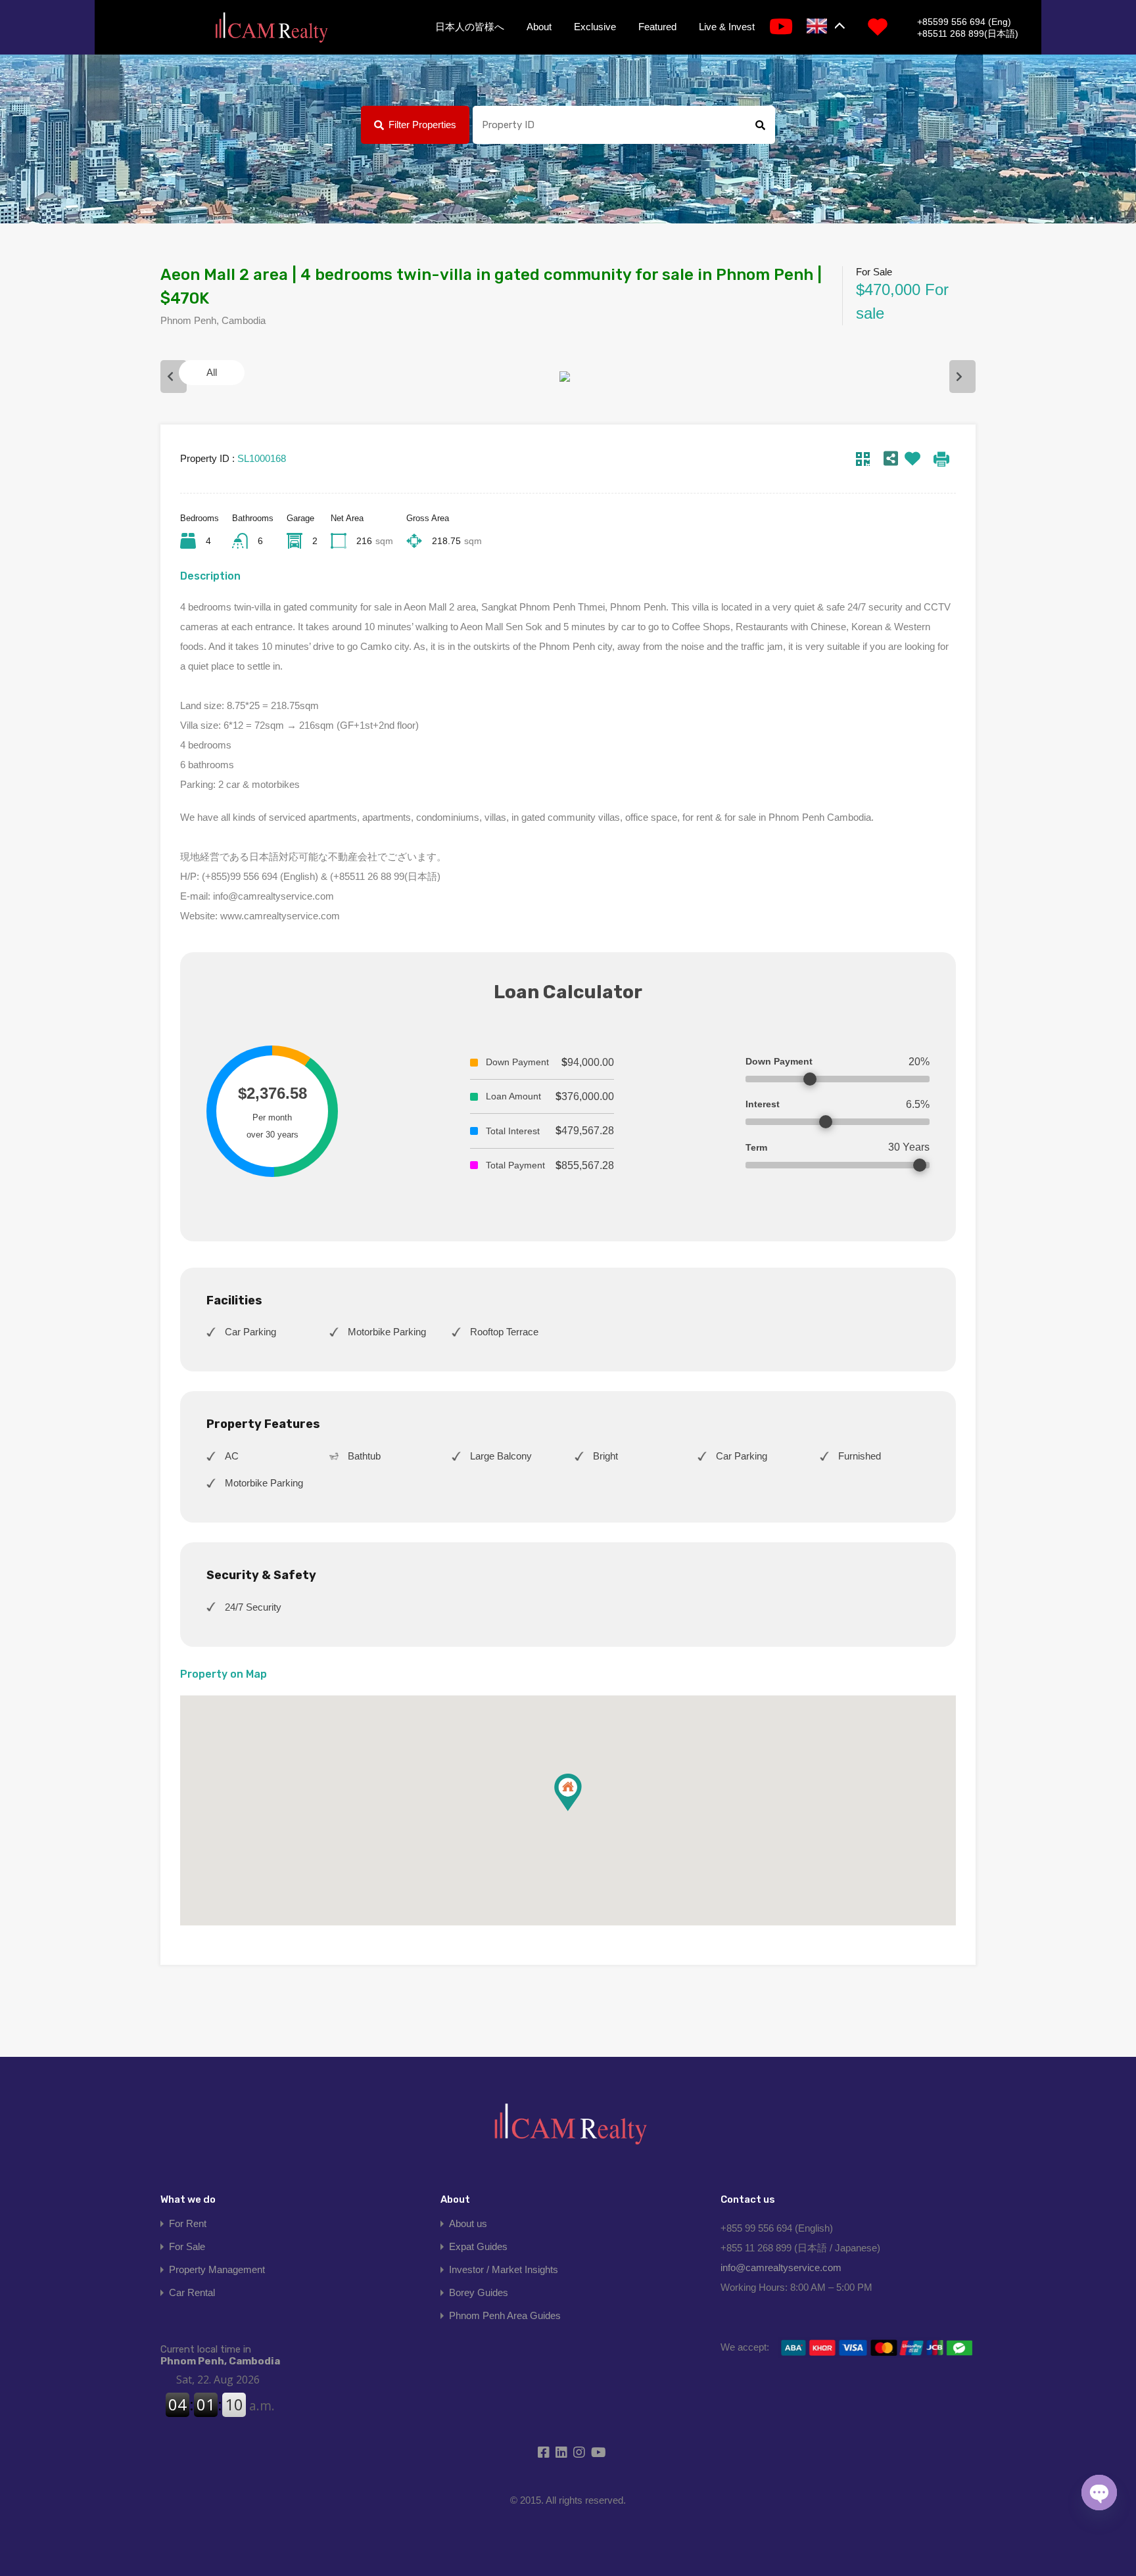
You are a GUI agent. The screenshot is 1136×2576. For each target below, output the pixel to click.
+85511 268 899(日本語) (968, 34)
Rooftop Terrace (504, 1332)
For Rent (188, 2223)
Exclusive (595, 27)
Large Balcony (501, 1456)
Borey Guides (479, 2292)
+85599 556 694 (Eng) (964, 22)
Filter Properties (422, 125)
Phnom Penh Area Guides (505, 2315)
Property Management (217, 2269)
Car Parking (250, 1332)
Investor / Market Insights (504, 2269)
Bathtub (364, 1456)
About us (468, 2223)
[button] (581, 1811)
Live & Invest (727, 27)
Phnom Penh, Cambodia (220, 2355)
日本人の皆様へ (470, 27)
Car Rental (192, 2292)
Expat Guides (478, 2246)
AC (232, 1456)
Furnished (860, 1456)
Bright (605, 1456)
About (539, 27)
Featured (657, 27)
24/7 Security (253, 1607)
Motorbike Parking (387, 1332)
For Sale (187, 2246)
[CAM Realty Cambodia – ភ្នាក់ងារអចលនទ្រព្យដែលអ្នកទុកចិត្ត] (271, 28)
